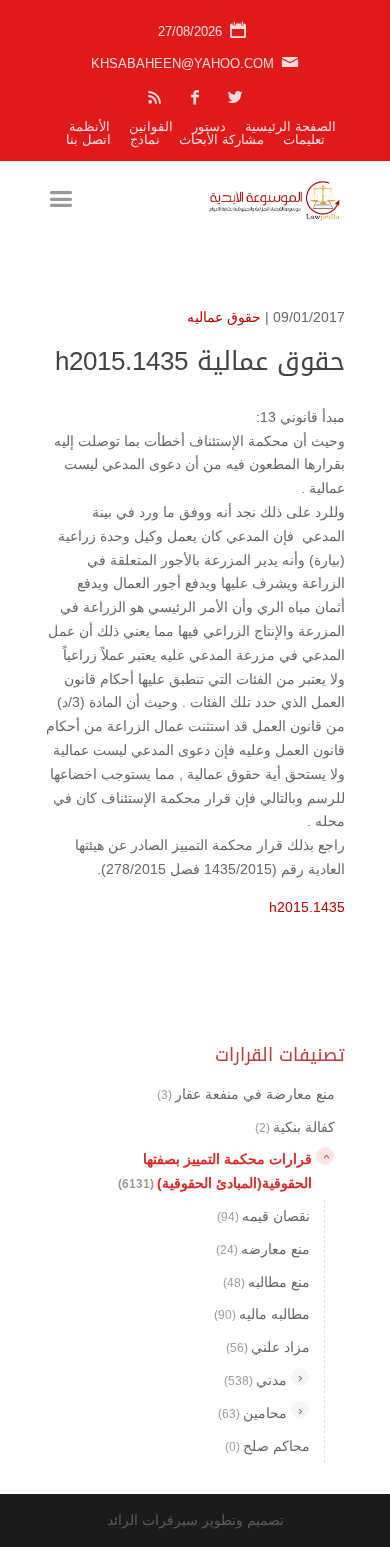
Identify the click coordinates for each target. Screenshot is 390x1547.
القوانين (151, 126)
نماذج (145, 139)
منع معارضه (263, 1249)
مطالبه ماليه (262, 1314)
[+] (300, 1377)
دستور (209, 126)
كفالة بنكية (295, 1127)
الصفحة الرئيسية (290, 126)
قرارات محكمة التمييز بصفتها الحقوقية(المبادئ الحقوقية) (215, 1171)
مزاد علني (268, 1347)
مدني (255, 1380)
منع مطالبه (266, 1282)
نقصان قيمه (263, 1216)
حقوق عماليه (224, 317)
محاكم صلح (267, 1446)
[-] (325, 1156)
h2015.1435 (307, 907)
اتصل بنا (88, 139)
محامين (252, 1413)
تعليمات (304, 139)
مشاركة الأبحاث (221, 139)
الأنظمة (89, 126)
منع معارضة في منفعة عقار (246, 1094)
